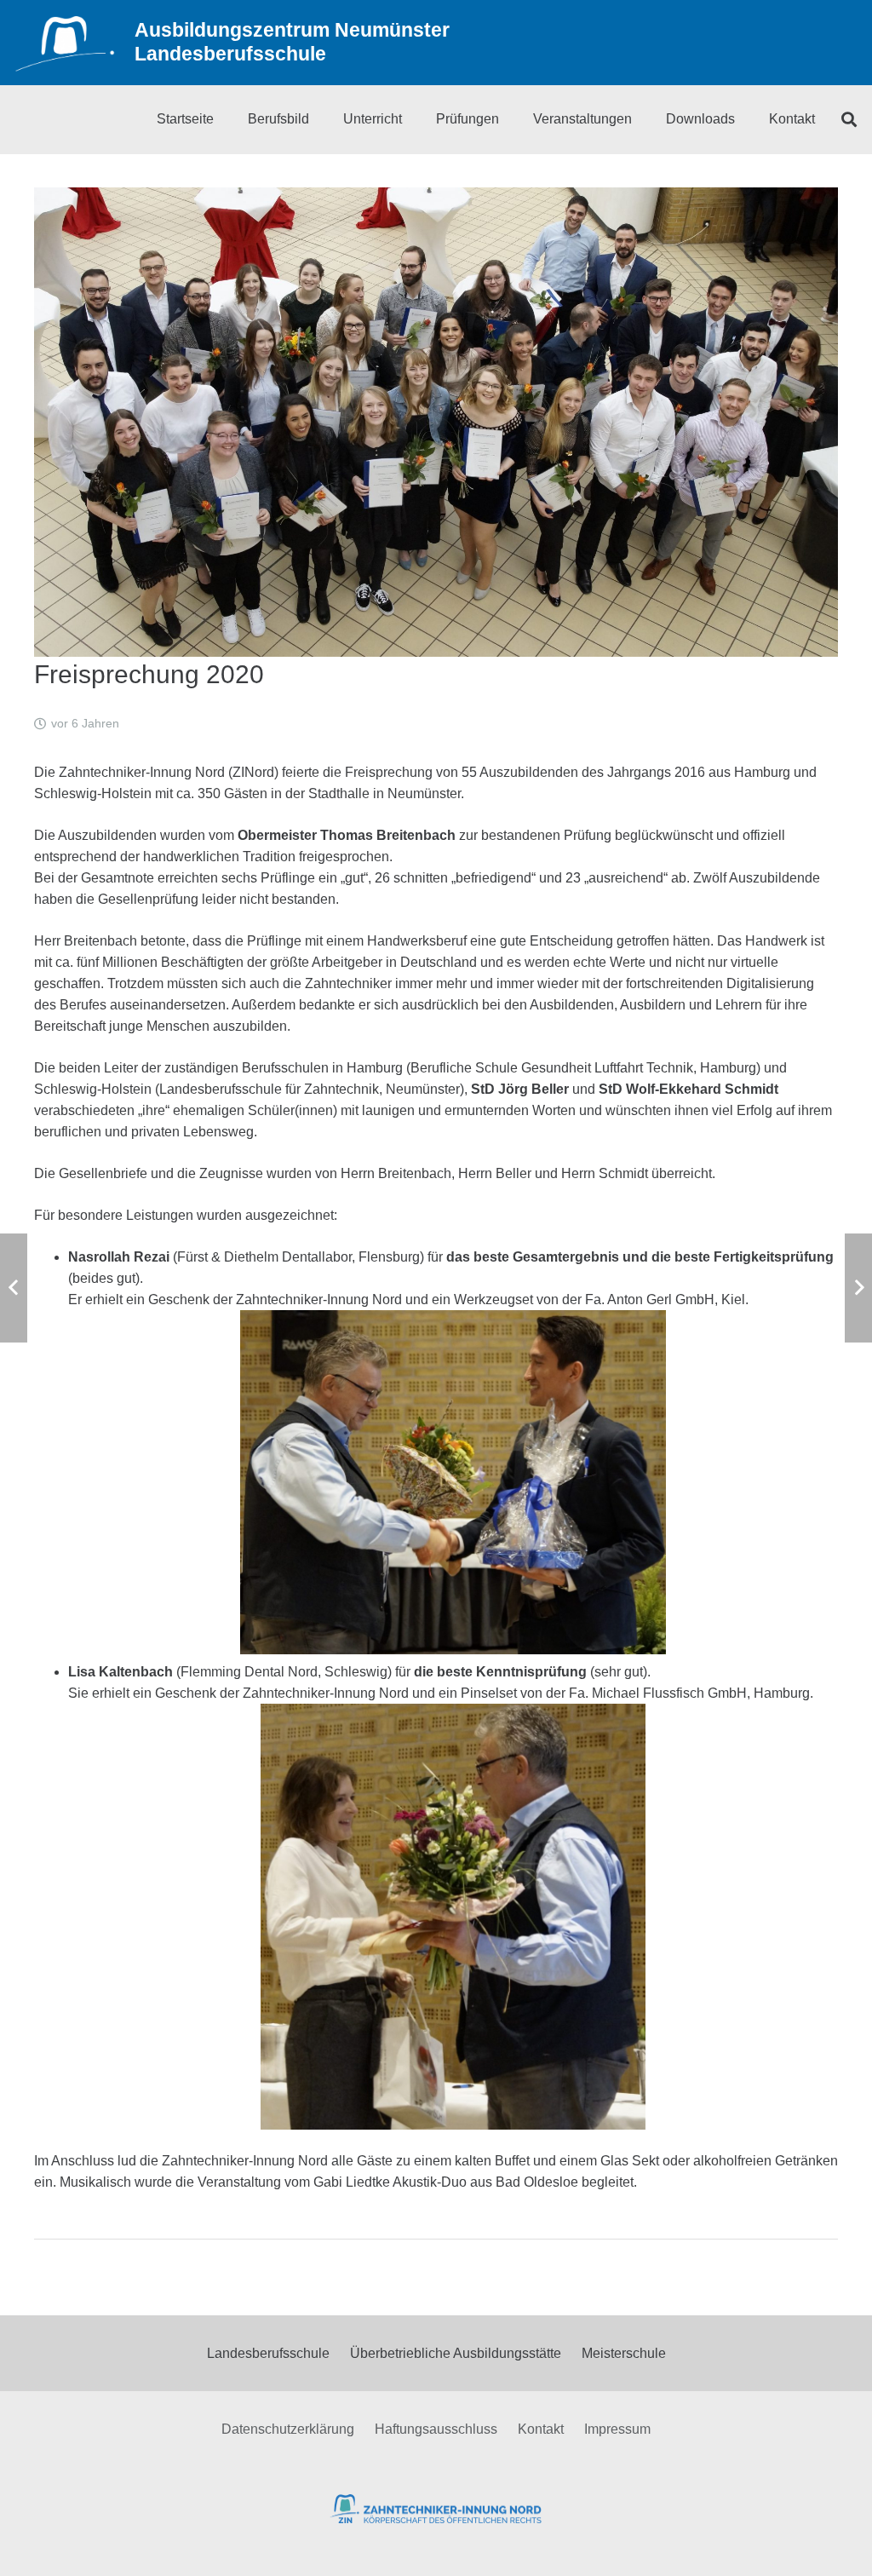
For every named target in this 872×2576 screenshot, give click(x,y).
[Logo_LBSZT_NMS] (65, 43)
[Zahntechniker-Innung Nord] (436, 2509)
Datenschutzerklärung (288, 2429)
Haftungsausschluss (436, 2429)
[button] (849, 119)
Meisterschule (624, 2353)
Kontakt (541, 2429)
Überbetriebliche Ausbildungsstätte (456, 2353)
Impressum (617, 2429)
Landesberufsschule (268, 2353)
